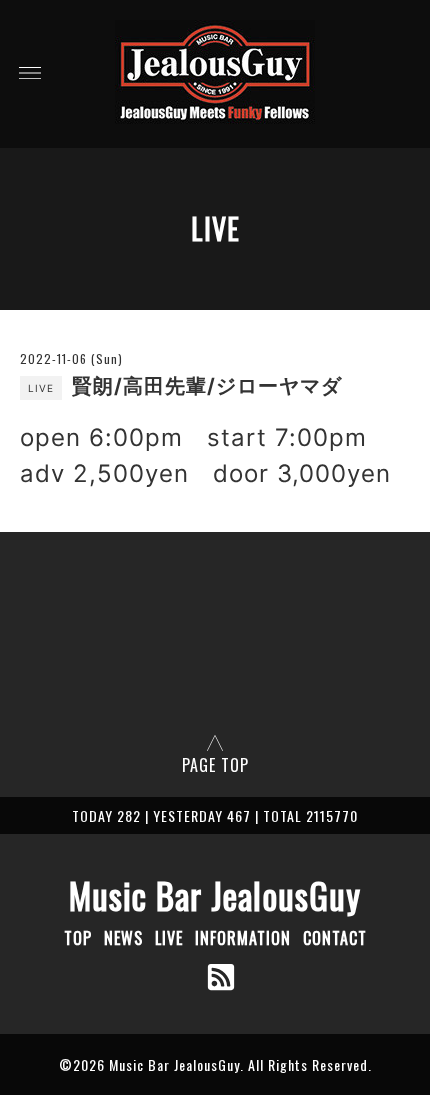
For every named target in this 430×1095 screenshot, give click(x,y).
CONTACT (335, 938)
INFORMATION (243, 938)
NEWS (123, 938)
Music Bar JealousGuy (215, 895)
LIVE (169, 938)
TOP (78, 938)
